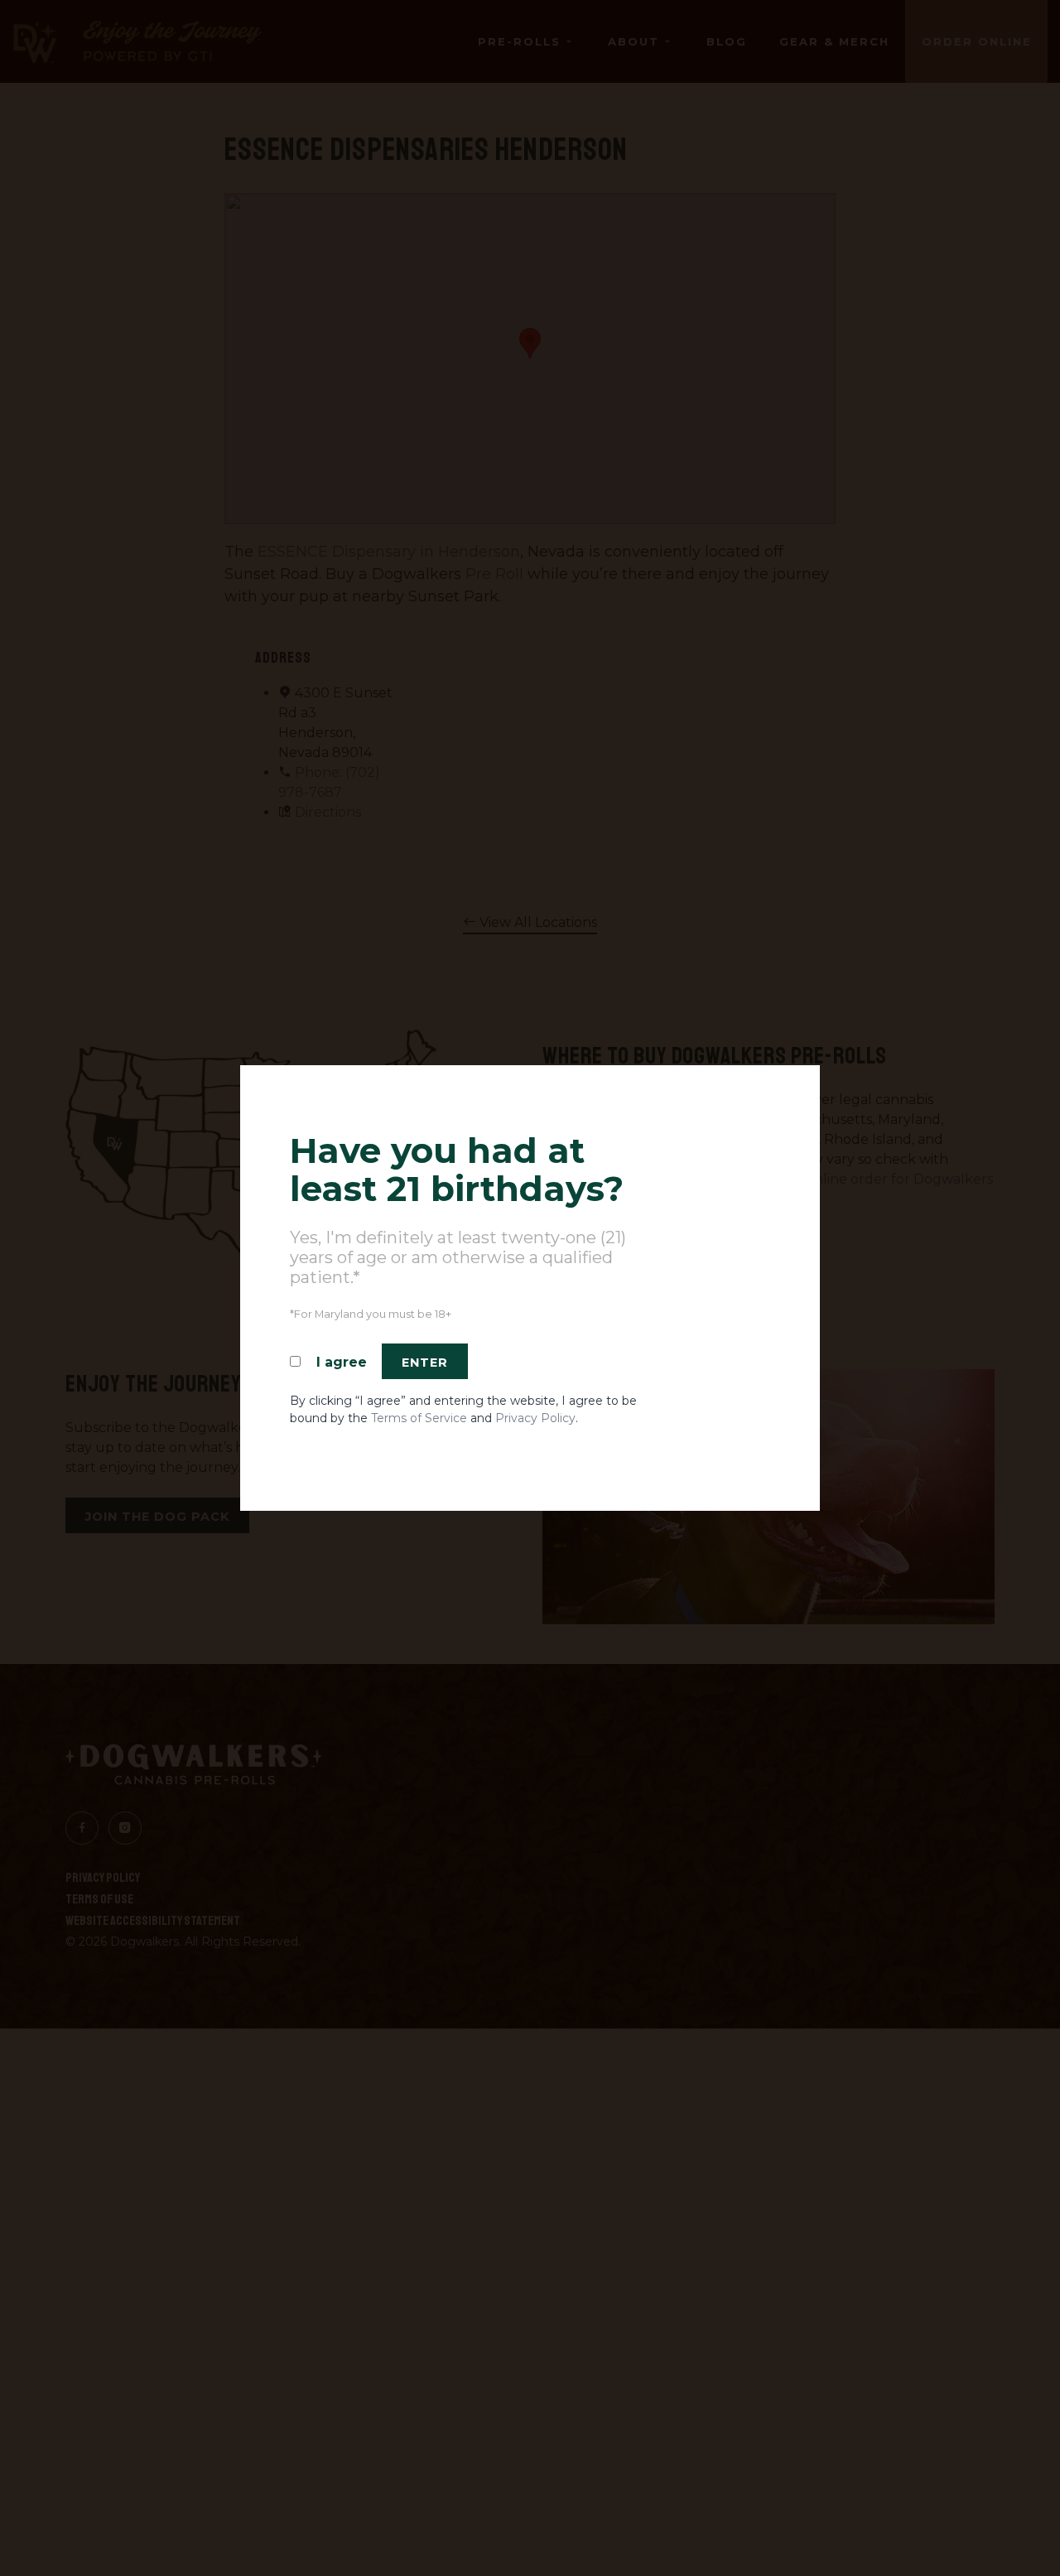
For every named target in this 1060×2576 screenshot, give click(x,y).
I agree (342, 1362)
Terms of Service (419, 1418)
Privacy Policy (535, 1418)
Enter (425, 1363)
